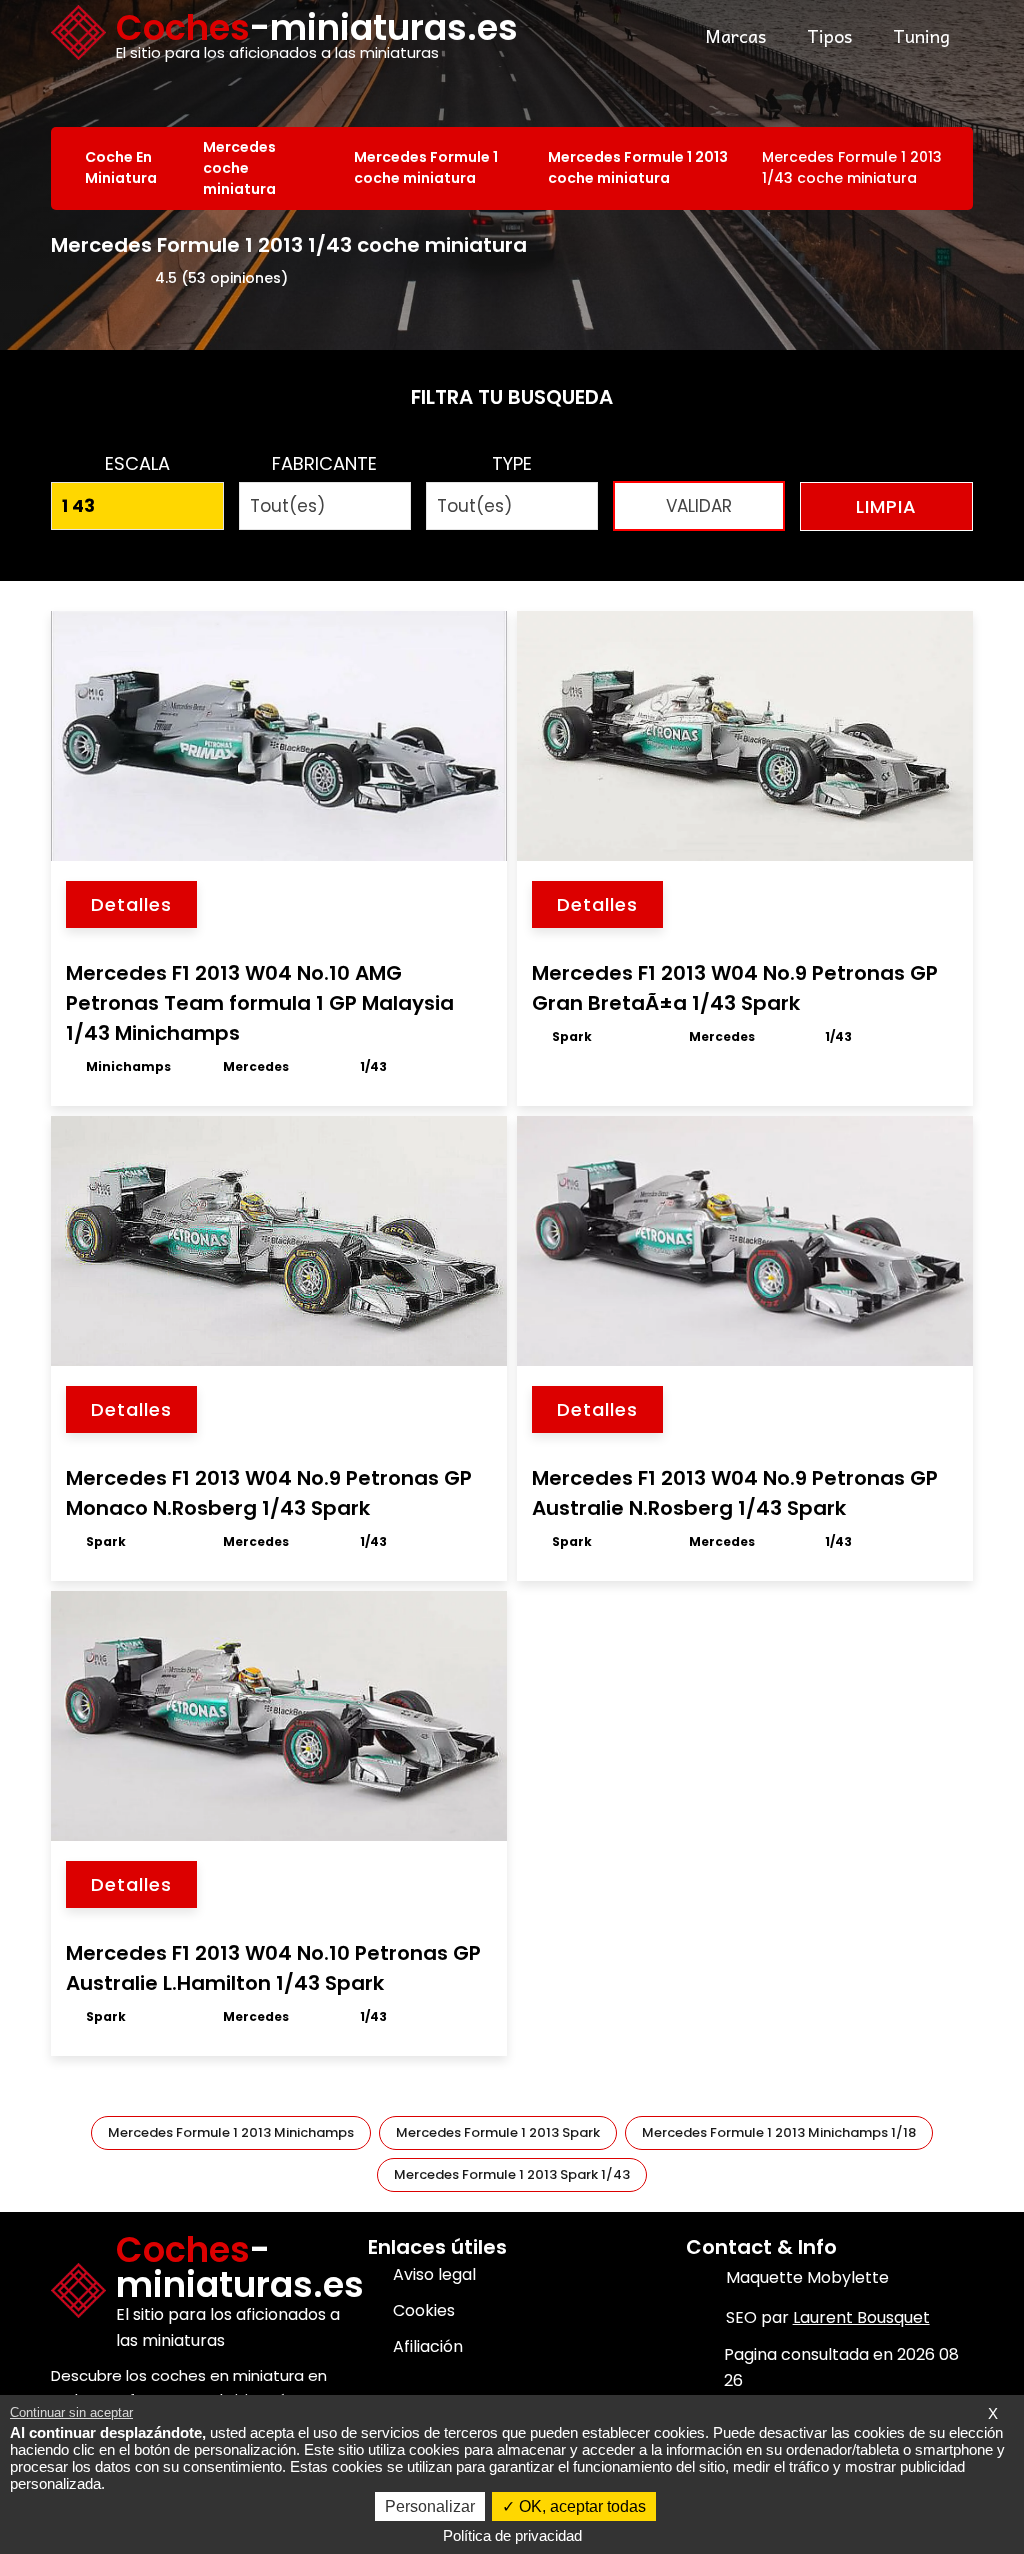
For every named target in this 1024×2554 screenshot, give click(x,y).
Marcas (735, 35)
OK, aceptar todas (580, 2506)
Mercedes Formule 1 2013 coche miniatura (638, 167)
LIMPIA (886, 506)
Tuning (921, 35)
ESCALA (137, 463)
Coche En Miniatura (121, 167)
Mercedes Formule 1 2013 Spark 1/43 (512, 2174)
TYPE (512, 463)
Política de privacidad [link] (512, 2535)
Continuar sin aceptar (71, 2412)
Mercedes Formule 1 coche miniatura (426, 167)
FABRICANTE (324, 463)
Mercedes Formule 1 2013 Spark (498, 2132)
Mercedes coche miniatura (239, 168)
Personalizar (430, 2506)
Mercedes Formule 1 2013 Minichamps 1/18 (779, 2132)
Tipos (829, 35)
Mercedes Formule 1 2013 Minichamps (231, 2132)
